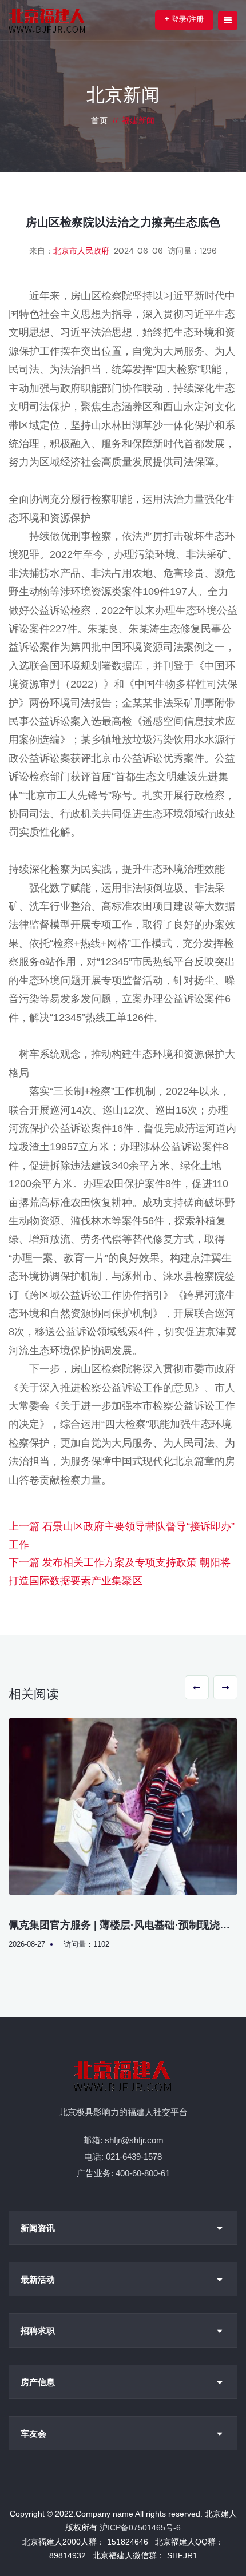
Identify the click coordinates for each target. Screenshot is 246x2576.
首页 (99, 120)
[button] (197, 1687)
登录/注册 (184, 19)
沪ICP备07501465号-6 (140, 2527)
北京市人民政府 (81, 251)
